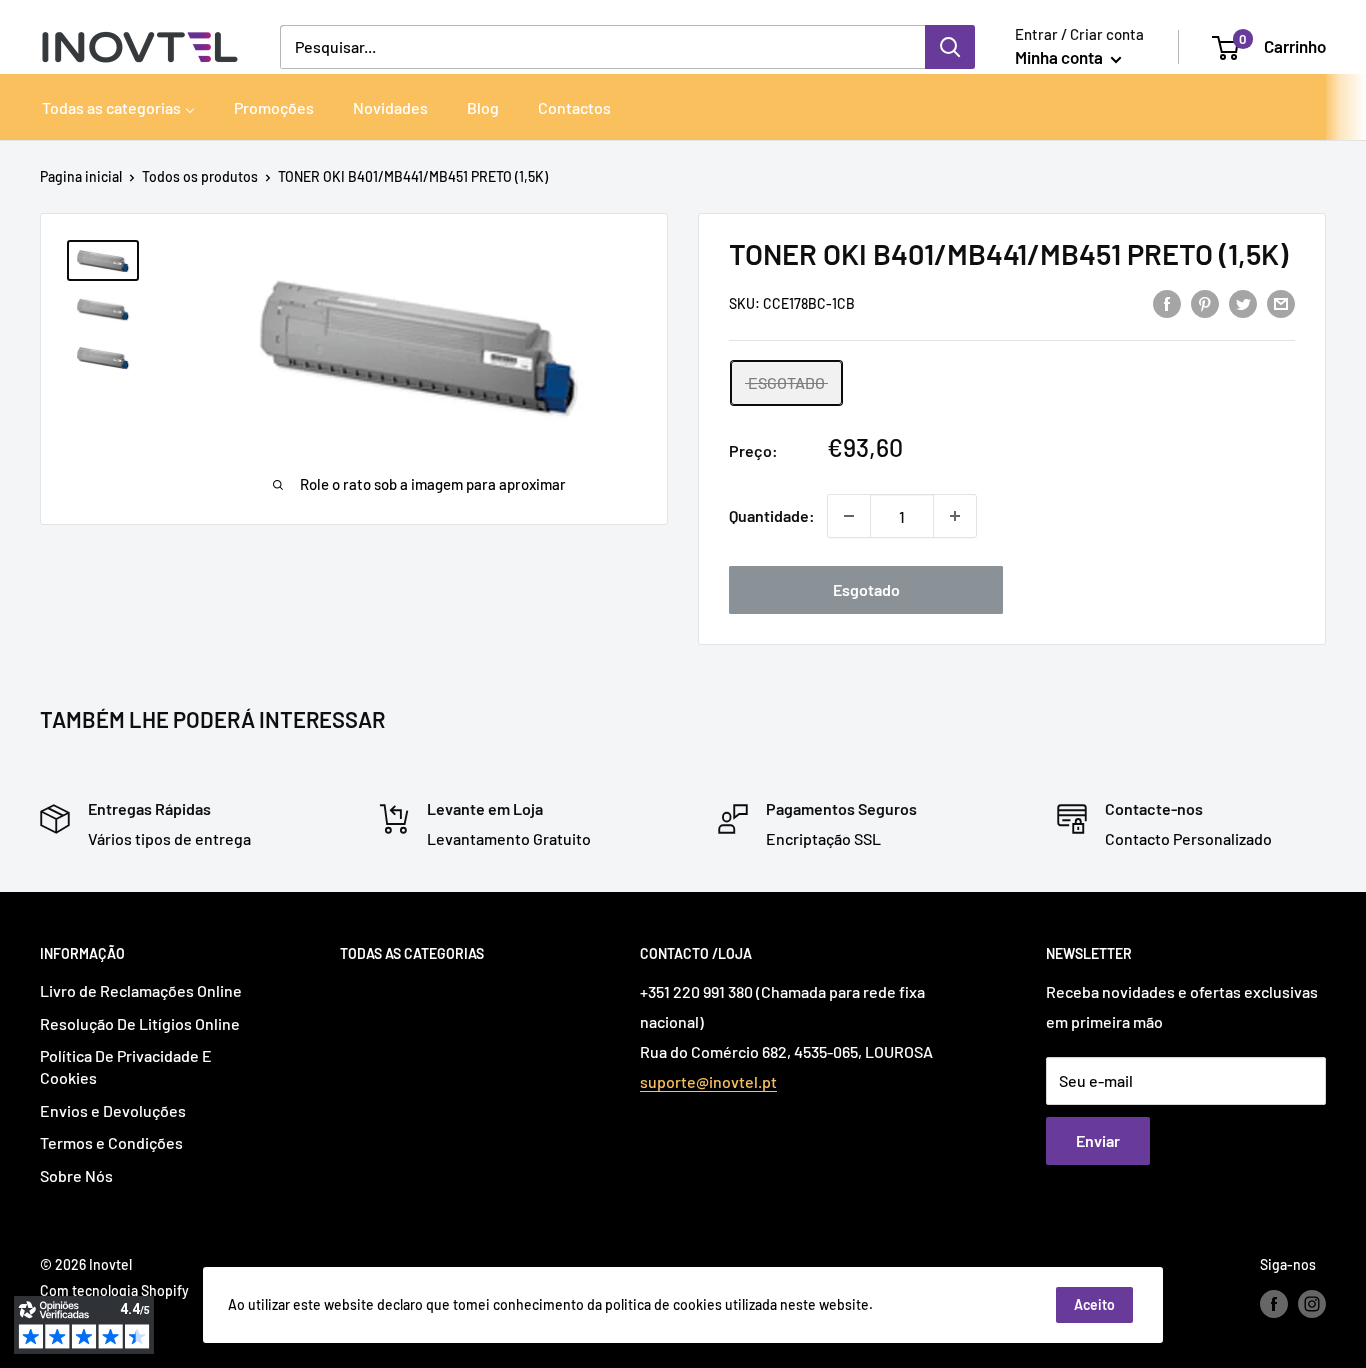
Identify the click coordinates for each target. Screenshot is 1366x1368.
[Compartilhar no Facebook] (1167, 302)
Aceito (1094, 1304)
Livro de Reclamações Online (141, 990)
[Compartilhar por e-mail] (1281, 302)
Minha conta (1060, 57)
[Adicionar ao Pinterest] (1205, 302)
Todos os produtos (200, 176)
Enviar (1098, 1140)
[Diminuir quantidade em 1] (849, 516)
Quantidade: (772, 515)
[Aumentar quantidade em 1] (955, 516)
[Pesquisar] (950, 47)
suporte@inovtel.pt (708, 1081)
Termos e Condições (111, 1142)
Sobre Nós (76, 1175)
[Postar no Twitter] (1243, 302)
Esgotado (866, 589)
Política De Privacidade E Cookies (126, 1066)
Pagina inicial (81, 176)
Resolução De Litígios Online (140, 1023)
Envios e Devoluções (113, 1110)
